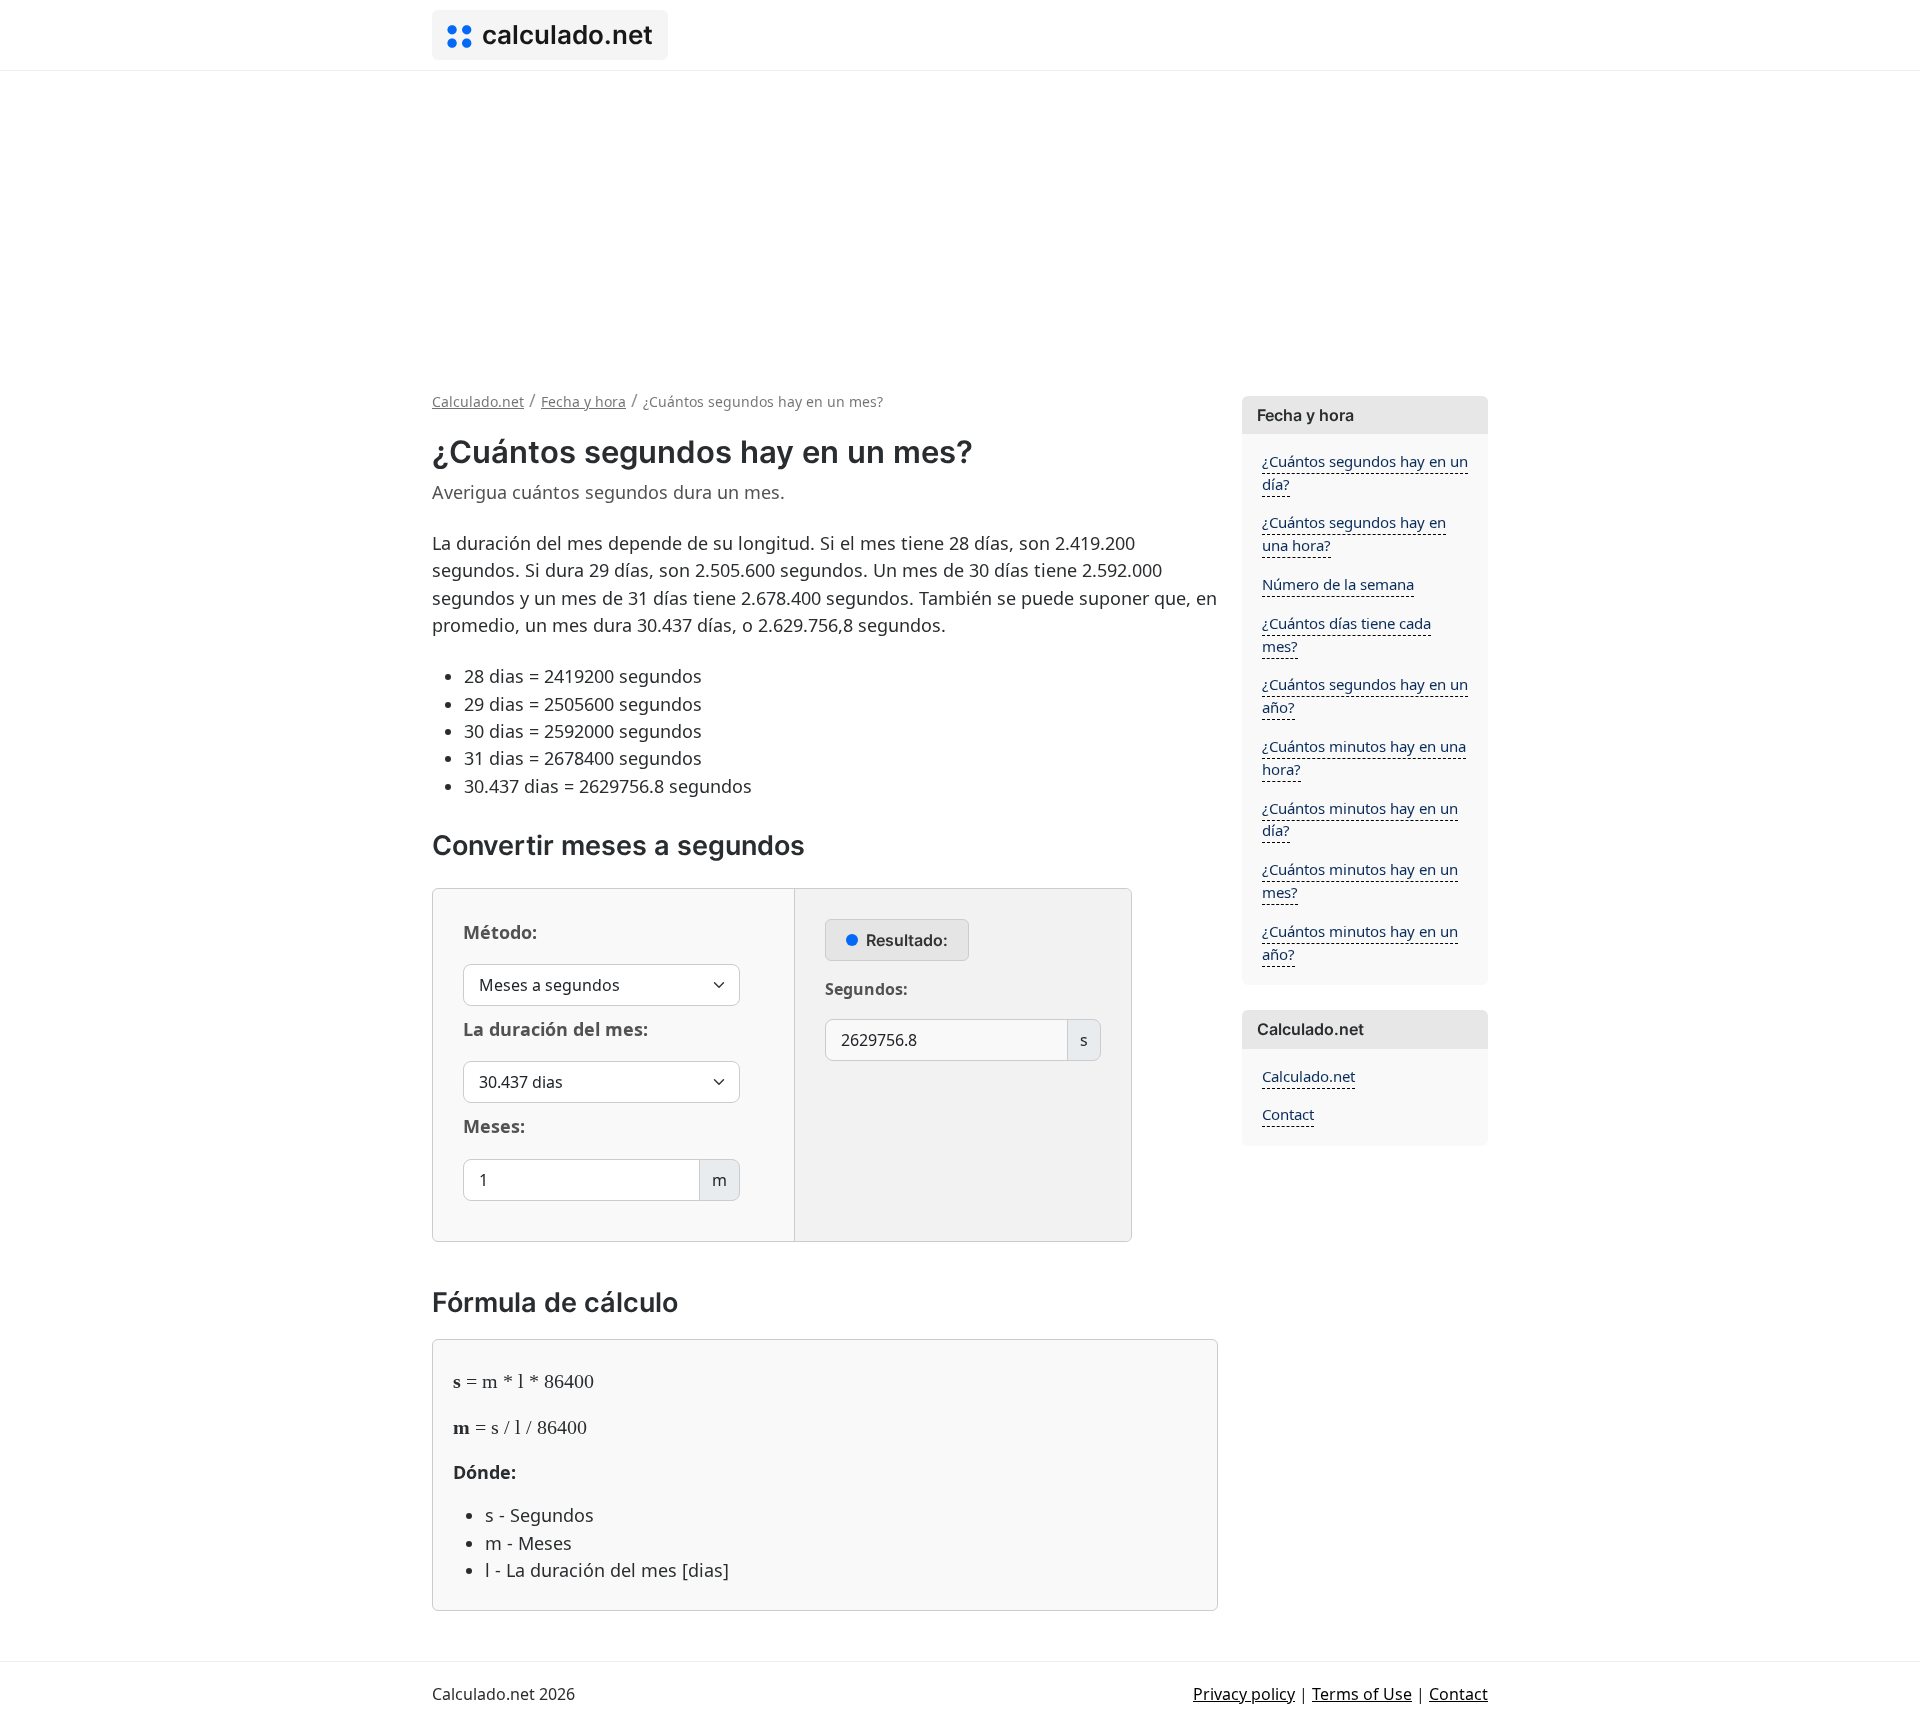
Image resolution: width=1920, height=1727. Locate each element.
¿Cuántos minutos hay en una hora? (1364, 757)
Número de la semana (1338, 584)
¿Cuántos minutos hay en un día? (1360, 819)
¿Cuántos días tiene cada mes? (1346, 634)
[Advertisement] (960, 221)
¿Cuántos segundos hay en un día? (1365, 472)
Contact (1288, 1114)
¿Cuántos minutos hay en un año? (1360, 942)
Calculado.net (1308, 1076)
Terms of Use (1362, 1694)
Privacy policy (1244, 1694)
